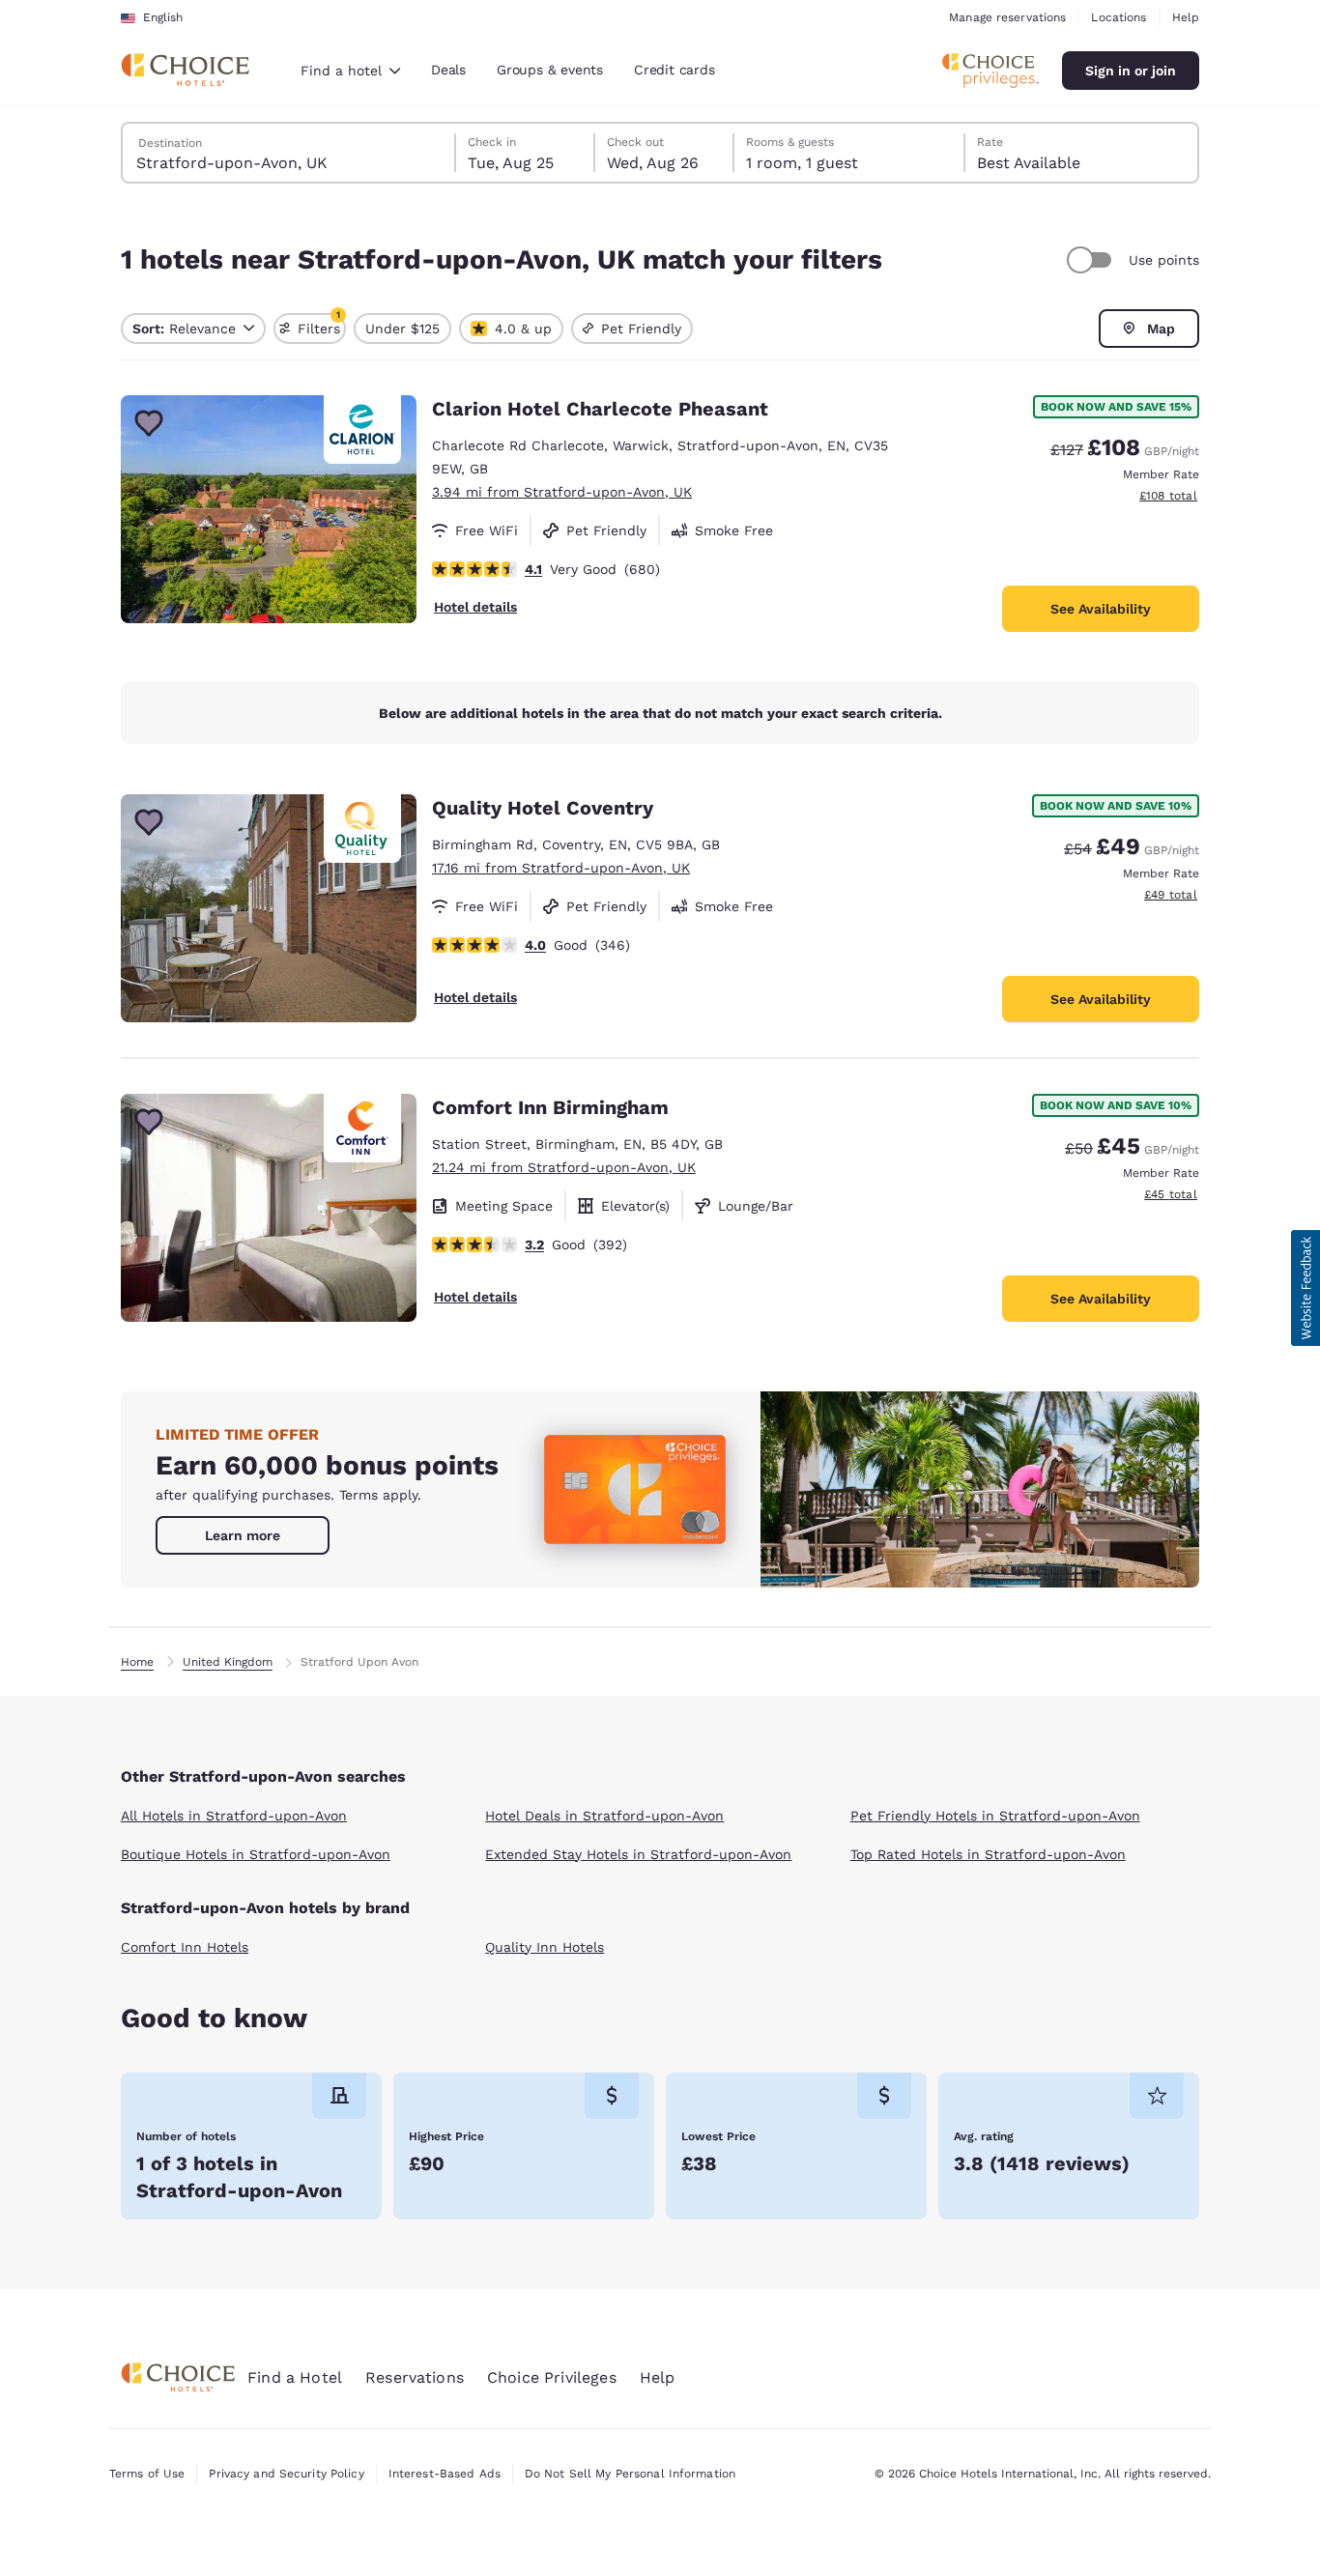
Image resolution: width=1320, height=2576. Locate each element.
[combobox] (350, 71)
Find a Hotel (295, 2377)
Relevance (184, 329)
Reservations (415, 2377)
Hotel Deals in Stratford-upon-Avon (604, 1816)
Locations (1119, 17)
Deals (448, 70)
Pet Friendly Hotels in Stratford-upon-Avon (995, 1816)
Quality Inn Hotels (545, 1947)
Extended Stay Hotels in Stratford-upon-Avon (638, 1854)
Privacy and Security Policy (286, 2474)
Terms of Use (147, 2474)
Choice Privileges (552, 2377)
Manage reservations (1007, 17)
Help (1186, 17)
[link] (243, 1535)
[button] (1306, 1288)
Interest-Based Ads (445, 2474)
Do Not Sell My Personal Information (630, 2474)
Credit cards (674, 70)
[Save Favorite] (149, 423)
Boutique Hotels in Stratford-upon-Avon (256, 1854)
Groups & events (550, 70)
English (163, 17)
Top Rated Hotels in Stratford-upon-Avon (988, 1854)
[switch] (1092, 260)
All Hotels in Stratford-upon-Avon (234, 1816)
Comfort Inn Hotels (185, 1947)
